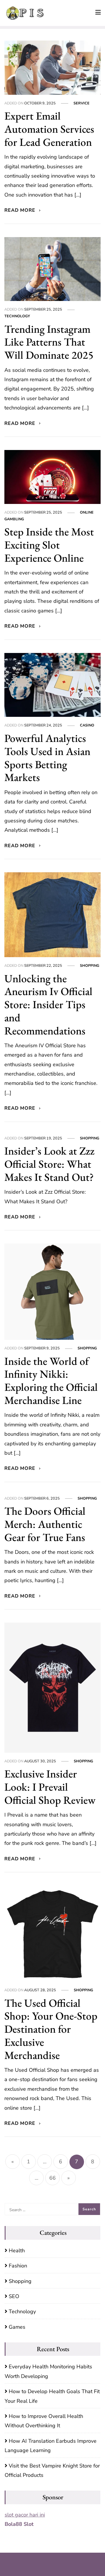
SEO (14, 2296)
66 (52, 2178)
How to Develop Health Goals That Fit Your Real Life (52, 2396)
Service (82, 103)
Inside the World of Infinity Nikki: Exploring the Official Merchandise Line (51, 1380)
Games (17, 2327)
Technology (17, 316)
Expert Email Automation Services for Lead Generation (49, 129)
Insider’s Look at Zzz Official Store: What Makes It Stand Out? (49, 1164)
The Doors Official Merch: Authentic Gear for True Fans (45, 1524)
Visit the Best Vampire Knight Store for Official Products (52, 2470)
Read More (21, 210)
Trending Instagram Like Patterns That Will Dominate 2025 (49, 342)
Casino (87, 725)
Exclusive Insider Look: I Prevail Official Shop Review (50, 1787)
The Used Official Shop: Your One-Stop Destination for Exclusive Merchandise (51, 2029)
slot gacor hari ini (25, 2515)
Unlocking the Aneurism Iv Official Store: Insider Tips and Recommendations (48, 1004)
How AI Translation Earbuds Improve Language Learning (51, 2446)
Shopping (90, 965)
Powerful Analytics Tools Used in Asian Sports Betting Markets (47, 758)
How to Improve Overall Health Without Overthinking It (44, 2421)
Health (17, 2251)
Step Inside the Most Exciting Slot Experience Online (49, 545)
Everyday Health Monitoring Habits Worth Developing (48, 2371)
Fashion (18, 2266)
